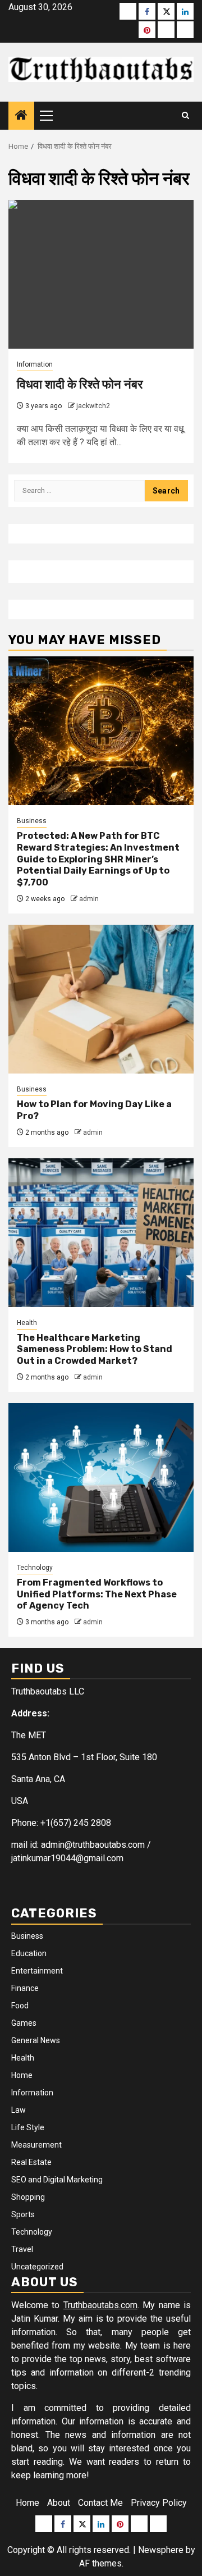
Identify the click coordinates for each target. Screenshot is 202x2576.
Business (32, 821)
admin (89, 899)
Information (35, 364)
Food (20, 2006)
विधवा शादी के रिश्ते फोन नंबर (80, 384)
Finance (25, 1988)
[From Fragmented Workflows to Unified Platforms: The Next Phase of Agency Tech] (101, 1477)
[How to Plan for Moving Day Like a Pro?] (101, 999)
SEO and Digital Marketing (57, 2180)
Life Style (28, 2127)
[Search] (185, 116)
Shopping (28, 2197)
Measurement (36, 2145)
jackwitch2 (93, 406)
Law (19, 2110)
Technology (35, 1568)
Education (29, 1953)
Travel (22, 2249)
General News (36, 2040)
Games (24, 2023)
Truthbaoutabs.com (100, 2305)
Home (22, 2075)
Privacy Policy (159, 2503)
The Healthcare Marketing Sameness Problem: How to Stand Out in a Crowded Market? (95, 1349)
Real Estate (31, 2162)
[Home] (21, 116)
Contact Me (100, 2503)
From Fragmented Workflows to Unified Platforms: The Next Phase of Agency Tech (97, 1594)
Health (27, 1323)
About (59, 2503)
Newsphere (161, 2550)
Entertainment (37, 1971)
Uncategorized (37, 2267)
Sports (23, 2214)
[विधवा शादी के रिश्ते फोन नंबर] (101, 274)
